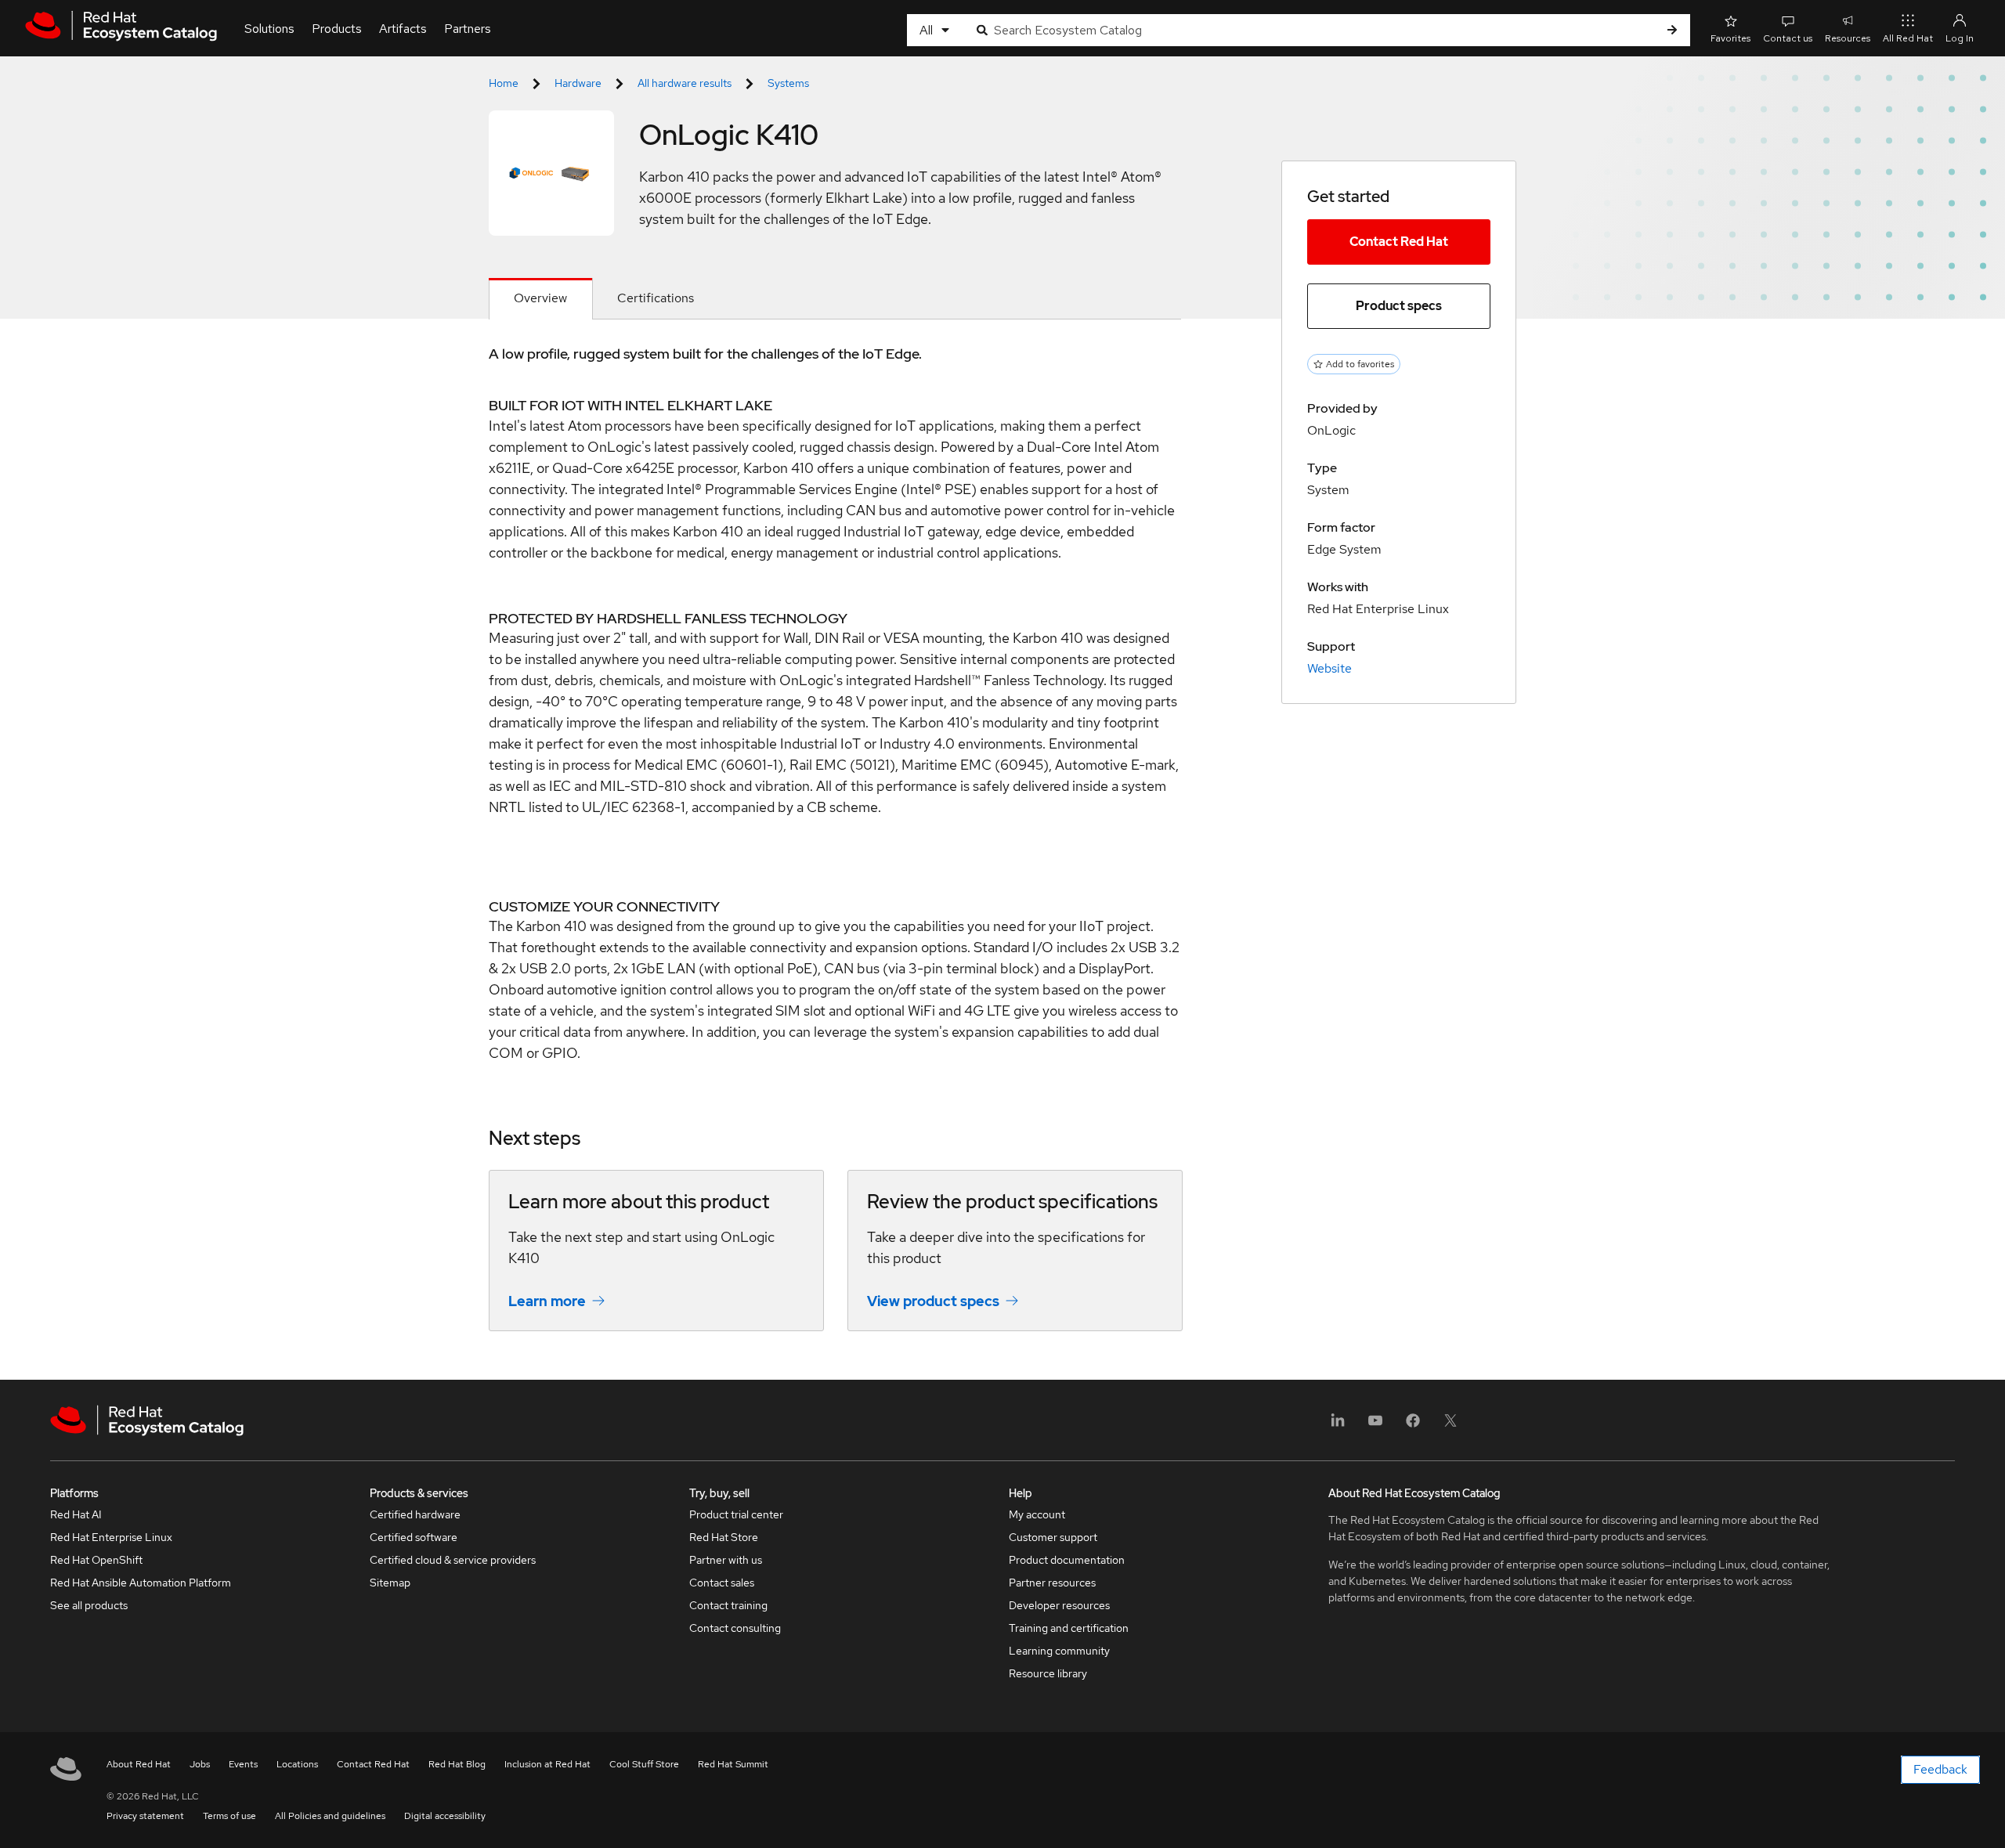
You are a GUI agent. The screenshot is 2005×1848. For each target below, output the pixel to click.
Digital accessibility (445, 1816)
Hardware (578, 83)
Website (1329, 668)
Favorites (1730, 38)
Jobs (200, 1764)
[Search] (1672, 30)
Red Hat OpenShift (96, 1560)
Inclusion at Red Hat (547, 1764)
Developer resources (1059, 1605)
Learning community (1059, 1651)
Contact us (1788, 38)
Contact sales (722, 1583)
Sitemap (390, 1583)
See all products (89, 1605)
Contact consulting (735, 1628)
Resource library (1048, 1673)
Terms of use (229, 1816)
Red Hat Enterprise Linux (111, 1537)
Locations (297, 1764)
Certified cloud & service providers (453, 1560)
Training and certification (1069, 1628)
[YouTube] (1375, 1426)
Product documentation (1067, 1560)
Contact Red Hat (1399, 242)
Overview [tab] (540, 298)
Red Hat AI (76, 1514)
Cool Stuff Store (644, 1764)
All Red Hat (1908, 38)
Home (504, 83)
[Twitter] (1450, 1426)
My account (1037, 1514)
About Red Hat (139, 1764)
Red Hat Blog (457, 1764)
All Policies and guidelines (330, 1816)
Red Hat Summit (733, 1764)
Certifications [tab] (656, 298)
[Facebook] (1413, 1426)
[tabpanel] (835, 850)
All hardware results (685, 83)
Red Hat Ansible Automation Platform (141, 1583)
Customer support (1053, 1537)
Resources (1848, 38)
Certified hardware (415, 1514)
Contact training (728, 1605)
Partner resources (1052, 1583)
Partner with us (726, 1560)
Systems (788, 83)
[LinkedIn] (1338, 1426)
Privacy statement (145, 1816)
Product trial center (736, 1514)
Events (243, 1764)
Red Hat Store (724, 1537)
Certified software (414, 1537)
